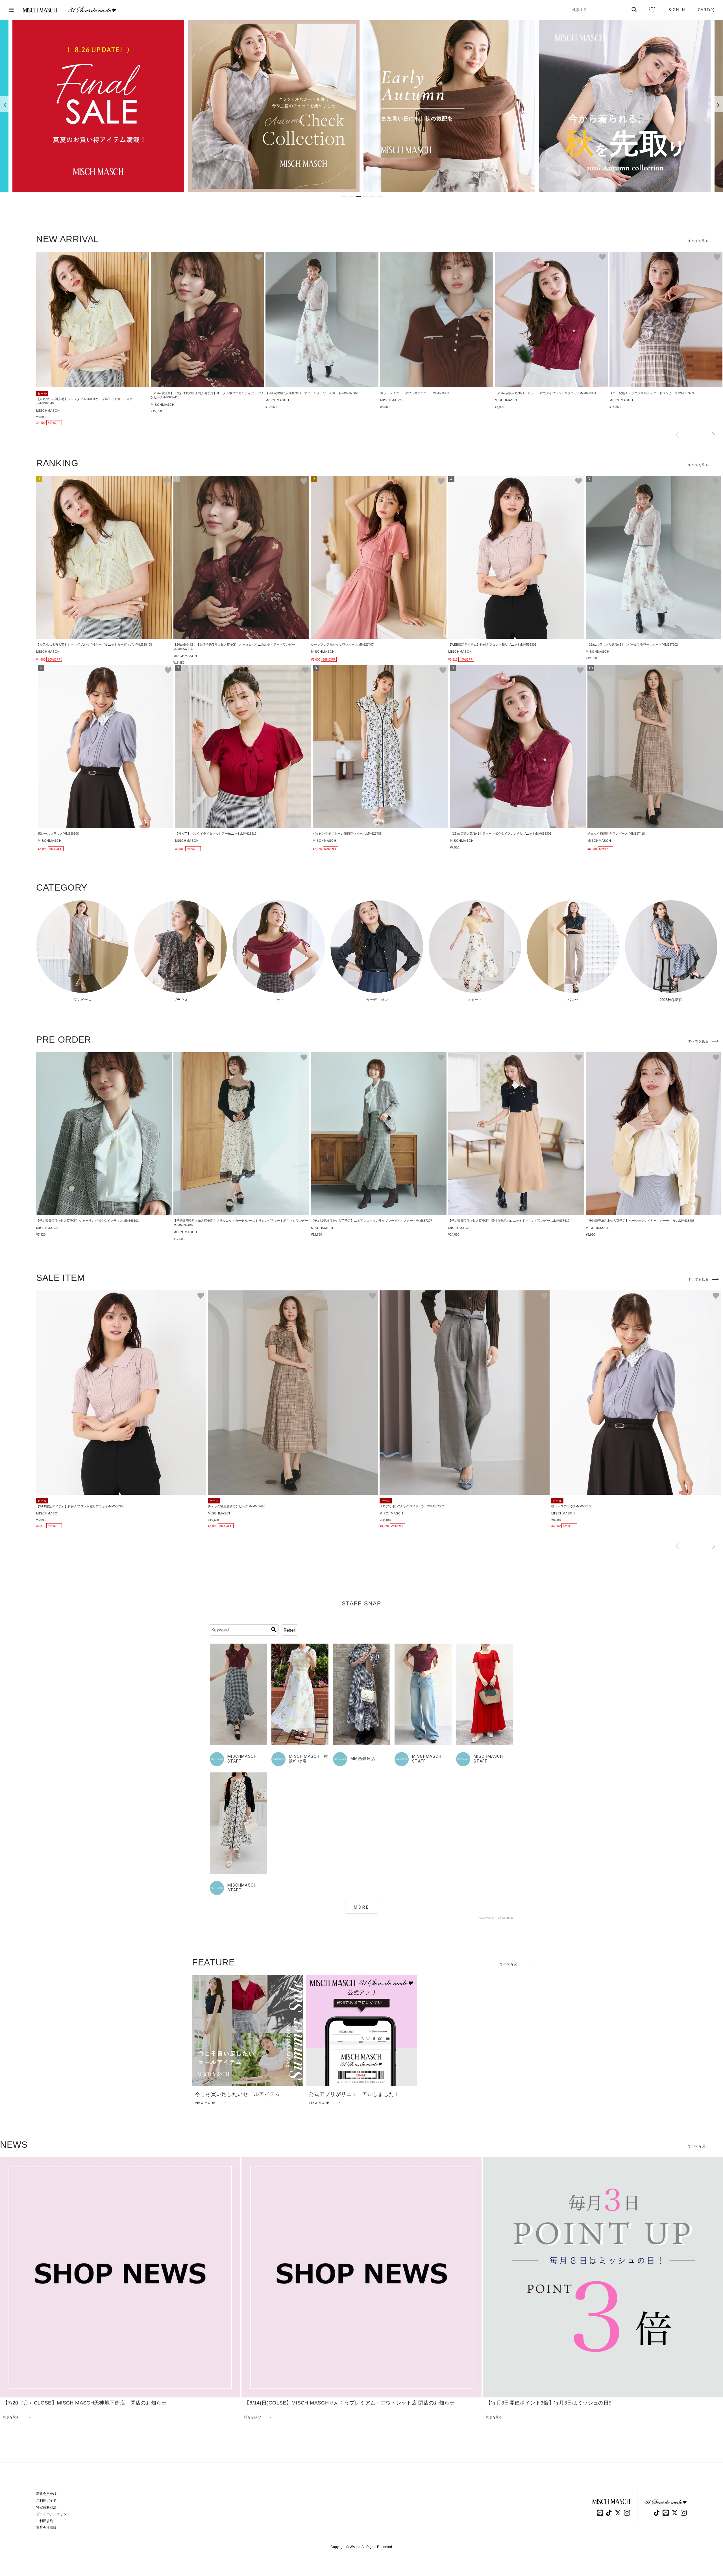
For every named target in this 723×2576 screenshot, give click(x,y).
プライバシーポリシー (53, 2514)
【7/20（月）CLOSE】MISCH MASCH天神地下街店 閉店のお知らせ (85, 2403)
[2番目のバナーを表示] (351, 197)
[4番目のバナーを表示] (365, 197)
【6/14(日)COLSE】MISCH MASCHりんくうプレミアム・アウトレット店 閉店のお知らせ (349, 2403)
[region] (361, 106)
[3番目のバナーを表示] (358, 197)
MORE (362, 1907)
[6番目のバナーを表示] (379, 197)
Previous (677, 435)
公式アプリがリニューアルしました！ (354, 2094)
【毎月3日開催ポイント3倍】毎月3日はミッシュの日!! (549, 2403)
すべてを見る (698, 241)
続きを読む (11, 2417)
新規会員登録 (46, 2494)
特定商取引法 (46, 2507)
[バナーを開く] (98, 106)
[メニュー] (11, 10)
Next (713, 435)
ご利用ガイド (46, 2501)
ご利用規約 (45, 2521)
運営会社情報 (46, 2528)
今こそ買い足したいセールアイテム (238, 2094)
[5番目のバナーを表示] (372, 197)
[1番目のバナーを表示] (344, 197)
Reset (290, 1630)
